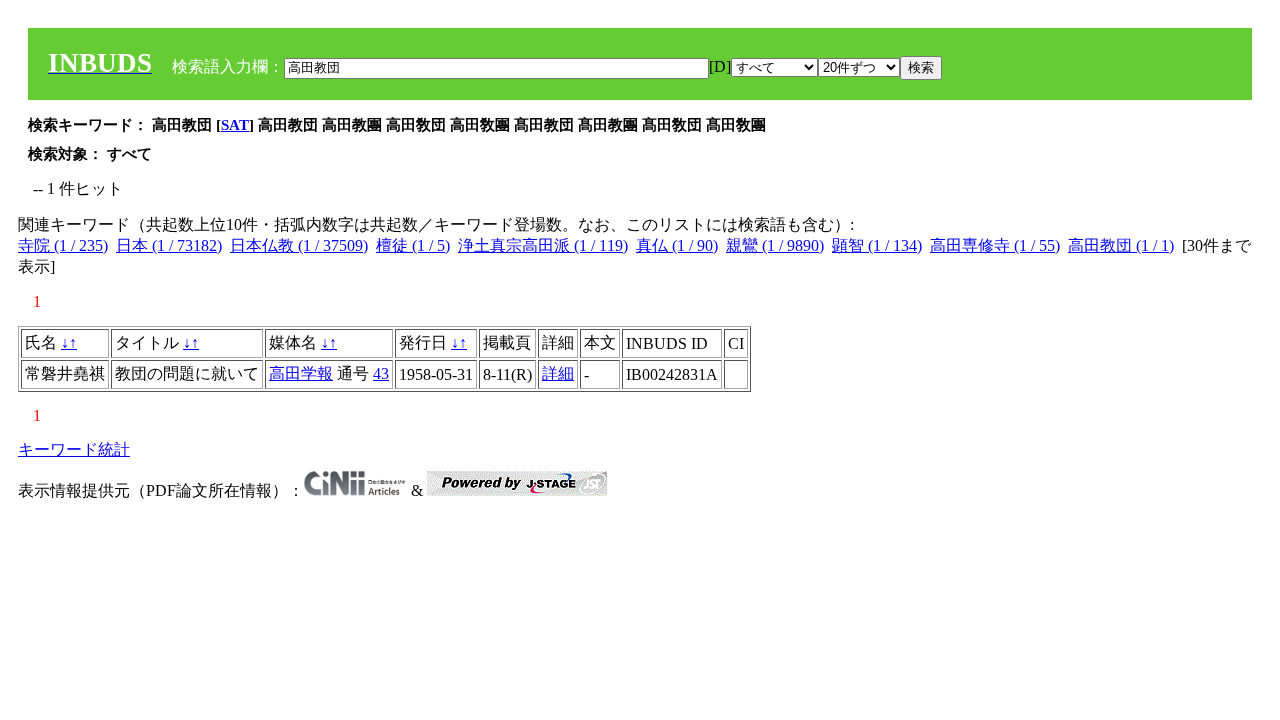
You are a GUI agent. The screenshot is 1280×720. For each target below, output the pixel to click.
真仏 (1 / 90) (677, 245)
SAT (235, 125)
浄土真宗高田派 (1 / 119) (543, 245)
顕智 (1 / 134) (877, 245)
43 (381, 373)
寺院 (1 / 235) (63, 245)
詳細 (558, 373)
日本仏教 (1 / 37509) (299, 245)
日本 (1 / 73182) (169, 245)
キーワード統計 (74, 449)
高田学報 (301, 373)
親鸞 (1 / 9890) (775, 245)
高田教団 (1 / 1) (1121, 245)
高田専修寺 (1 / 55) (995, 245)
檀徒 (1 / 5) (413, 245)
